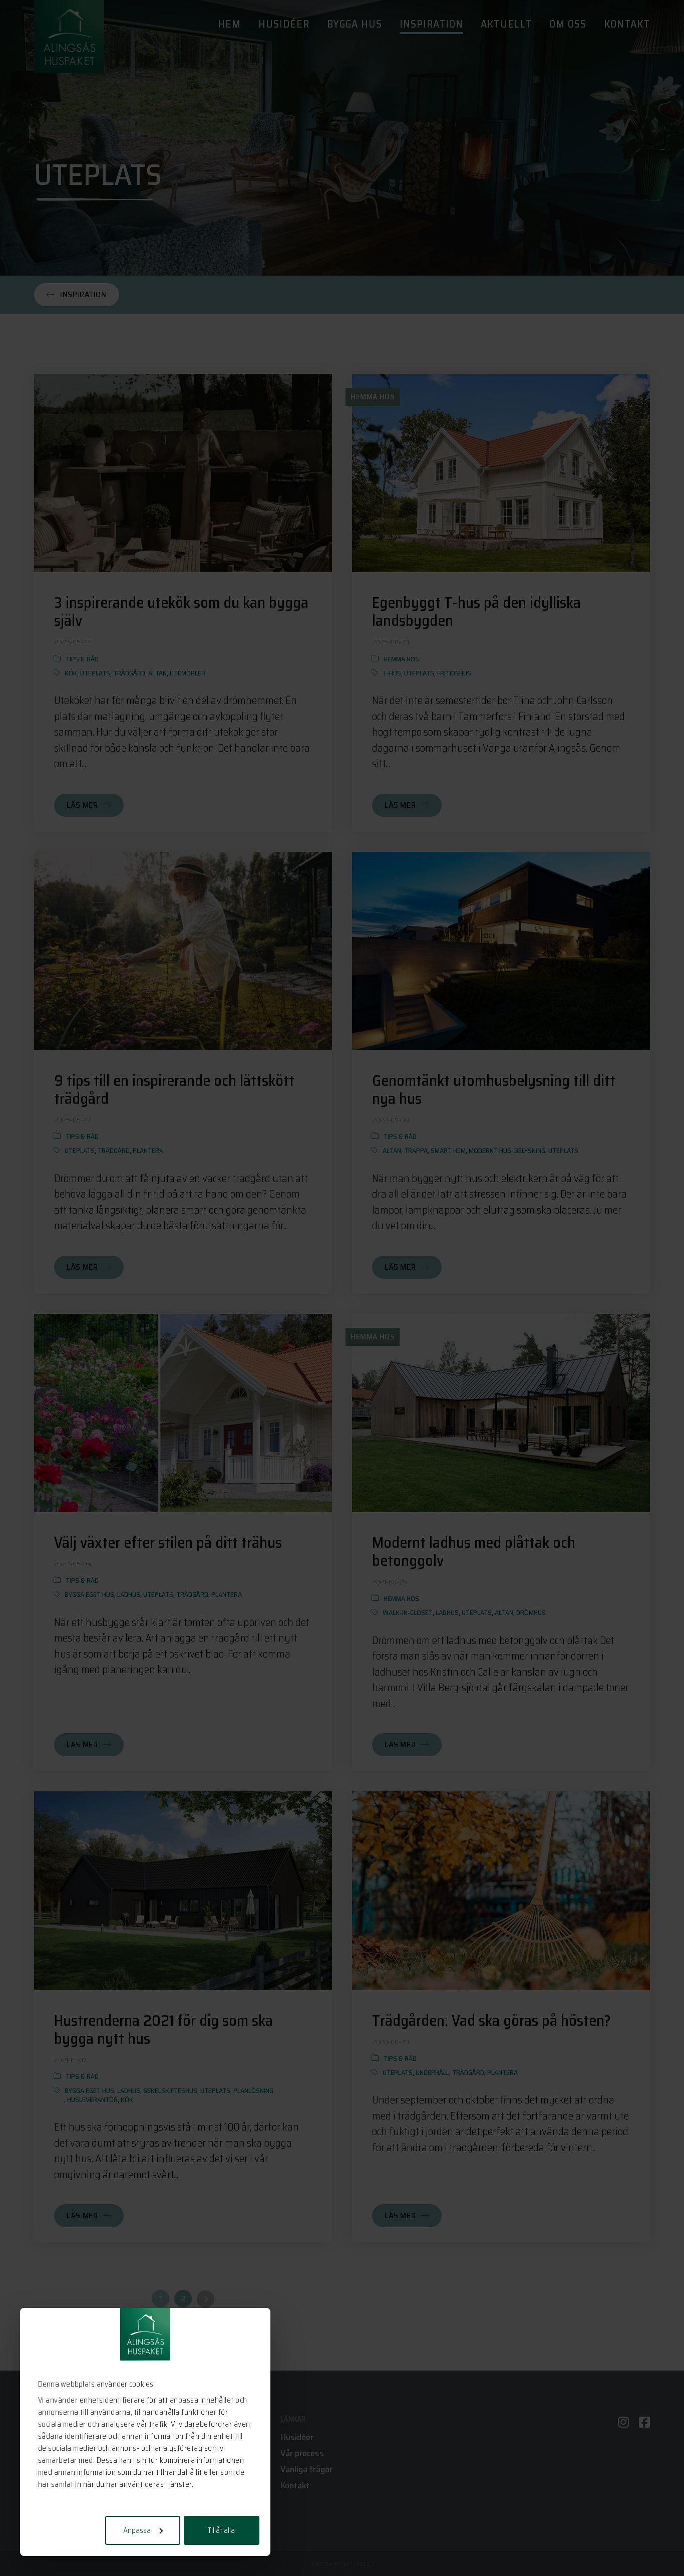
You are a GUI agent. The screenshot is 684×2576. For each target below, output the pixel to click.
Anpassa (137, 2530)
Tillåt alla (221, 2530)
